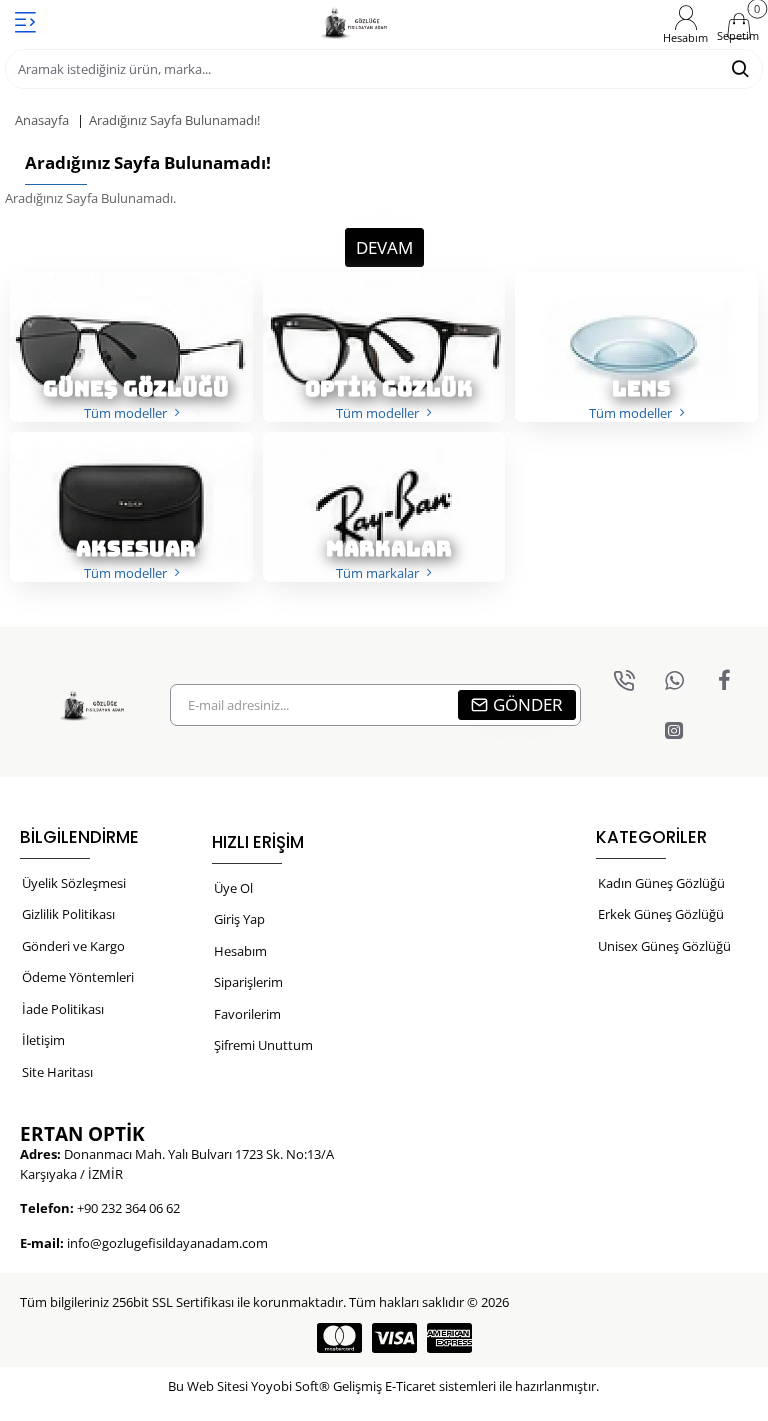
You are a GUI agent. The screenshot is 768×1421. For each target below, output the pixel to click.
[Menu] (25, 22)
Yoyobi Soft (285, 1386)
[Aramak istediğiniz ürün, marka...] (740, 69)
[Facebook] (724, 680)
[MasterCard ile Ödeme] (339, 1337)
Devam (384, 247)
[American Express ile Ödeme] (449, 1337)
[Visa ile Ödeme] (394, 1337)
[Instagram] (674, 730)
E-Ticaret (410, 1386)
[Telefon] (624, 680)
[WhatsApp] (674, 680)
